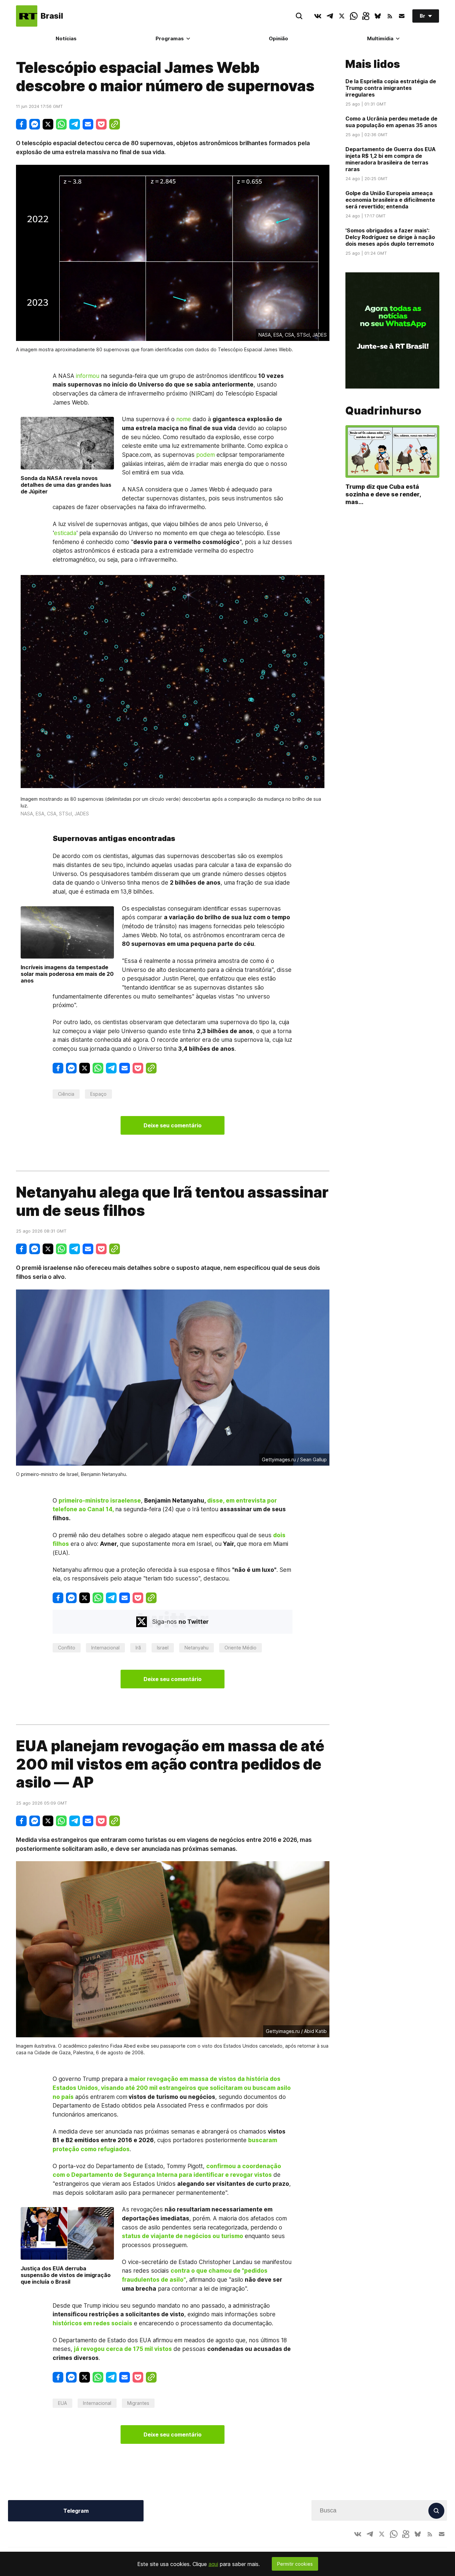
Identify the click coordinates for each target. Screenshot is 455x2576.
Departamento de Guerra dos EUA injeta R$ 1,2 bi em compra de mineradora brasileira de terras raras (391, 159)
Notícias (66, 38)
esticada (65, 533)
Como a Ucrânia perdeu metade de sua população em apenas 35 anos (391, 122)
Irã (138, 1648)
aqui (213, 2564)
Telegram (76, 2511)
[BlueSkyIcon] (378, 16)
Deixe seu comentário (173, 1125)
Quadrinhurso (383, 411)
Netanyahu (197, 1648)
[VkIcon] (318, 16)
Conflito (67, 1648)
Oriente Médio (240, 1648)
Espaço (98, 1094)
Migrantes (138, 2403)
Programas (170, 38)
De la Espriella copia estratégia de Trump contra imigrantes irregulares (391, 88)
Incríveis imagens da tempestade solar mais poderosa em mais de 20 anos (67, 974)
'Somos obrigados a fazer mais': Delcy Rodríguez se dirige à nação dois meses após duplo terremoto (390, 237)
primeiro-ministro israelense (100, 1500)
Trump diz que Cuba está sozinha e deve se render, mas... (383, 494)
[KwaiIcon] (366, 16)
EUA (62, 2403)
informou (88, 376)
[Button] (402, 16)
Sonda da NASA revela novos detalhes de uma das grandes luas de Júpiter (66, 485)
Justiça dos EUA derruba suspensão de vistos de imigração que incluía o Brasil (66, 2275)
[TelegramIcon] (330, 16)
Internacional (105, 1648)
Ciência (66, 1094)
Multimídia (380, 38)
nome (184, 419)
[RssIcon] (390, 16)
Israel (163, 1648)
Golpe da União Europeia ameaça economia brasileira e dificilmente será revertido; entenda (390, 200)
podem (206, 455)
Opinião (278, 38)
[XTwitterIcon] (342, 16)
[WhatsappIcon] (354, 16)
